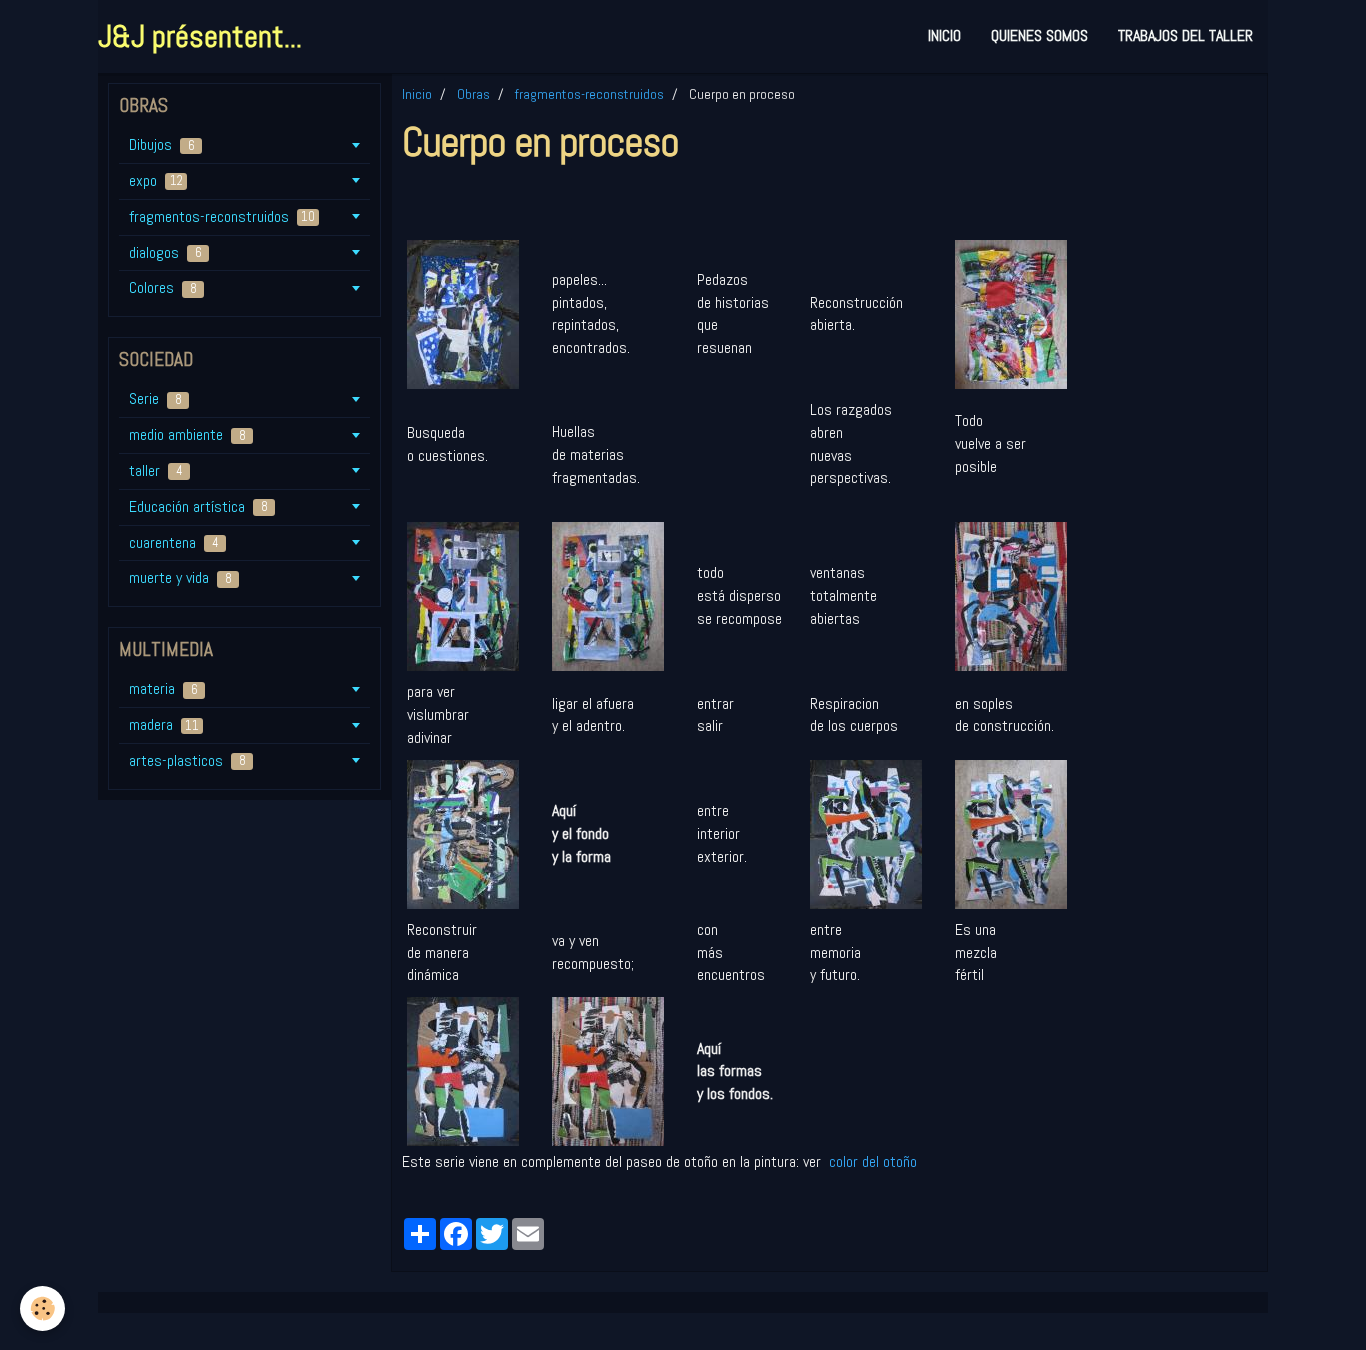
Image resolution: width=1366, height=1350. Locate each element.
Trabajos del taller (1185, 35)
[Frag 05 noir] (866, 832)
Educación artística (198, 506)
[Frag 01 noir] (463, 1070)
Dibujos (162, 144)
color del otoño (871, 1161)
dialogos (165, 252)
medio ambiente (187, 434)
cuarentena (174, 542)
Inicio (944, 35)
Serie (155, 398)
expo (156, 180)
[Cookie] (42, 1308)
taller (156, 470)
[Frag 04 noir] (463, 595)
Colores (163, 287)
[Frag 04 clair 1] (608, 595)
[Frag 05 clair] (1011, 832)
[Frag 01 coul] (608, 1070)
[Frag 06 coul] (1011, 595)
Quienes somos (1039, 35)
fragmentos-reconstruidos (589, 94)
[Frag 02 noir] (463, 832)
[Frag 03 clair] (1011, 312)
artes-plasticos (187, 760)
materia (163, 688)
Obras (473, 94)
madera (164, 724)
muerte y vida (180, 577)
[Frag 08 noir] (463, 312)
